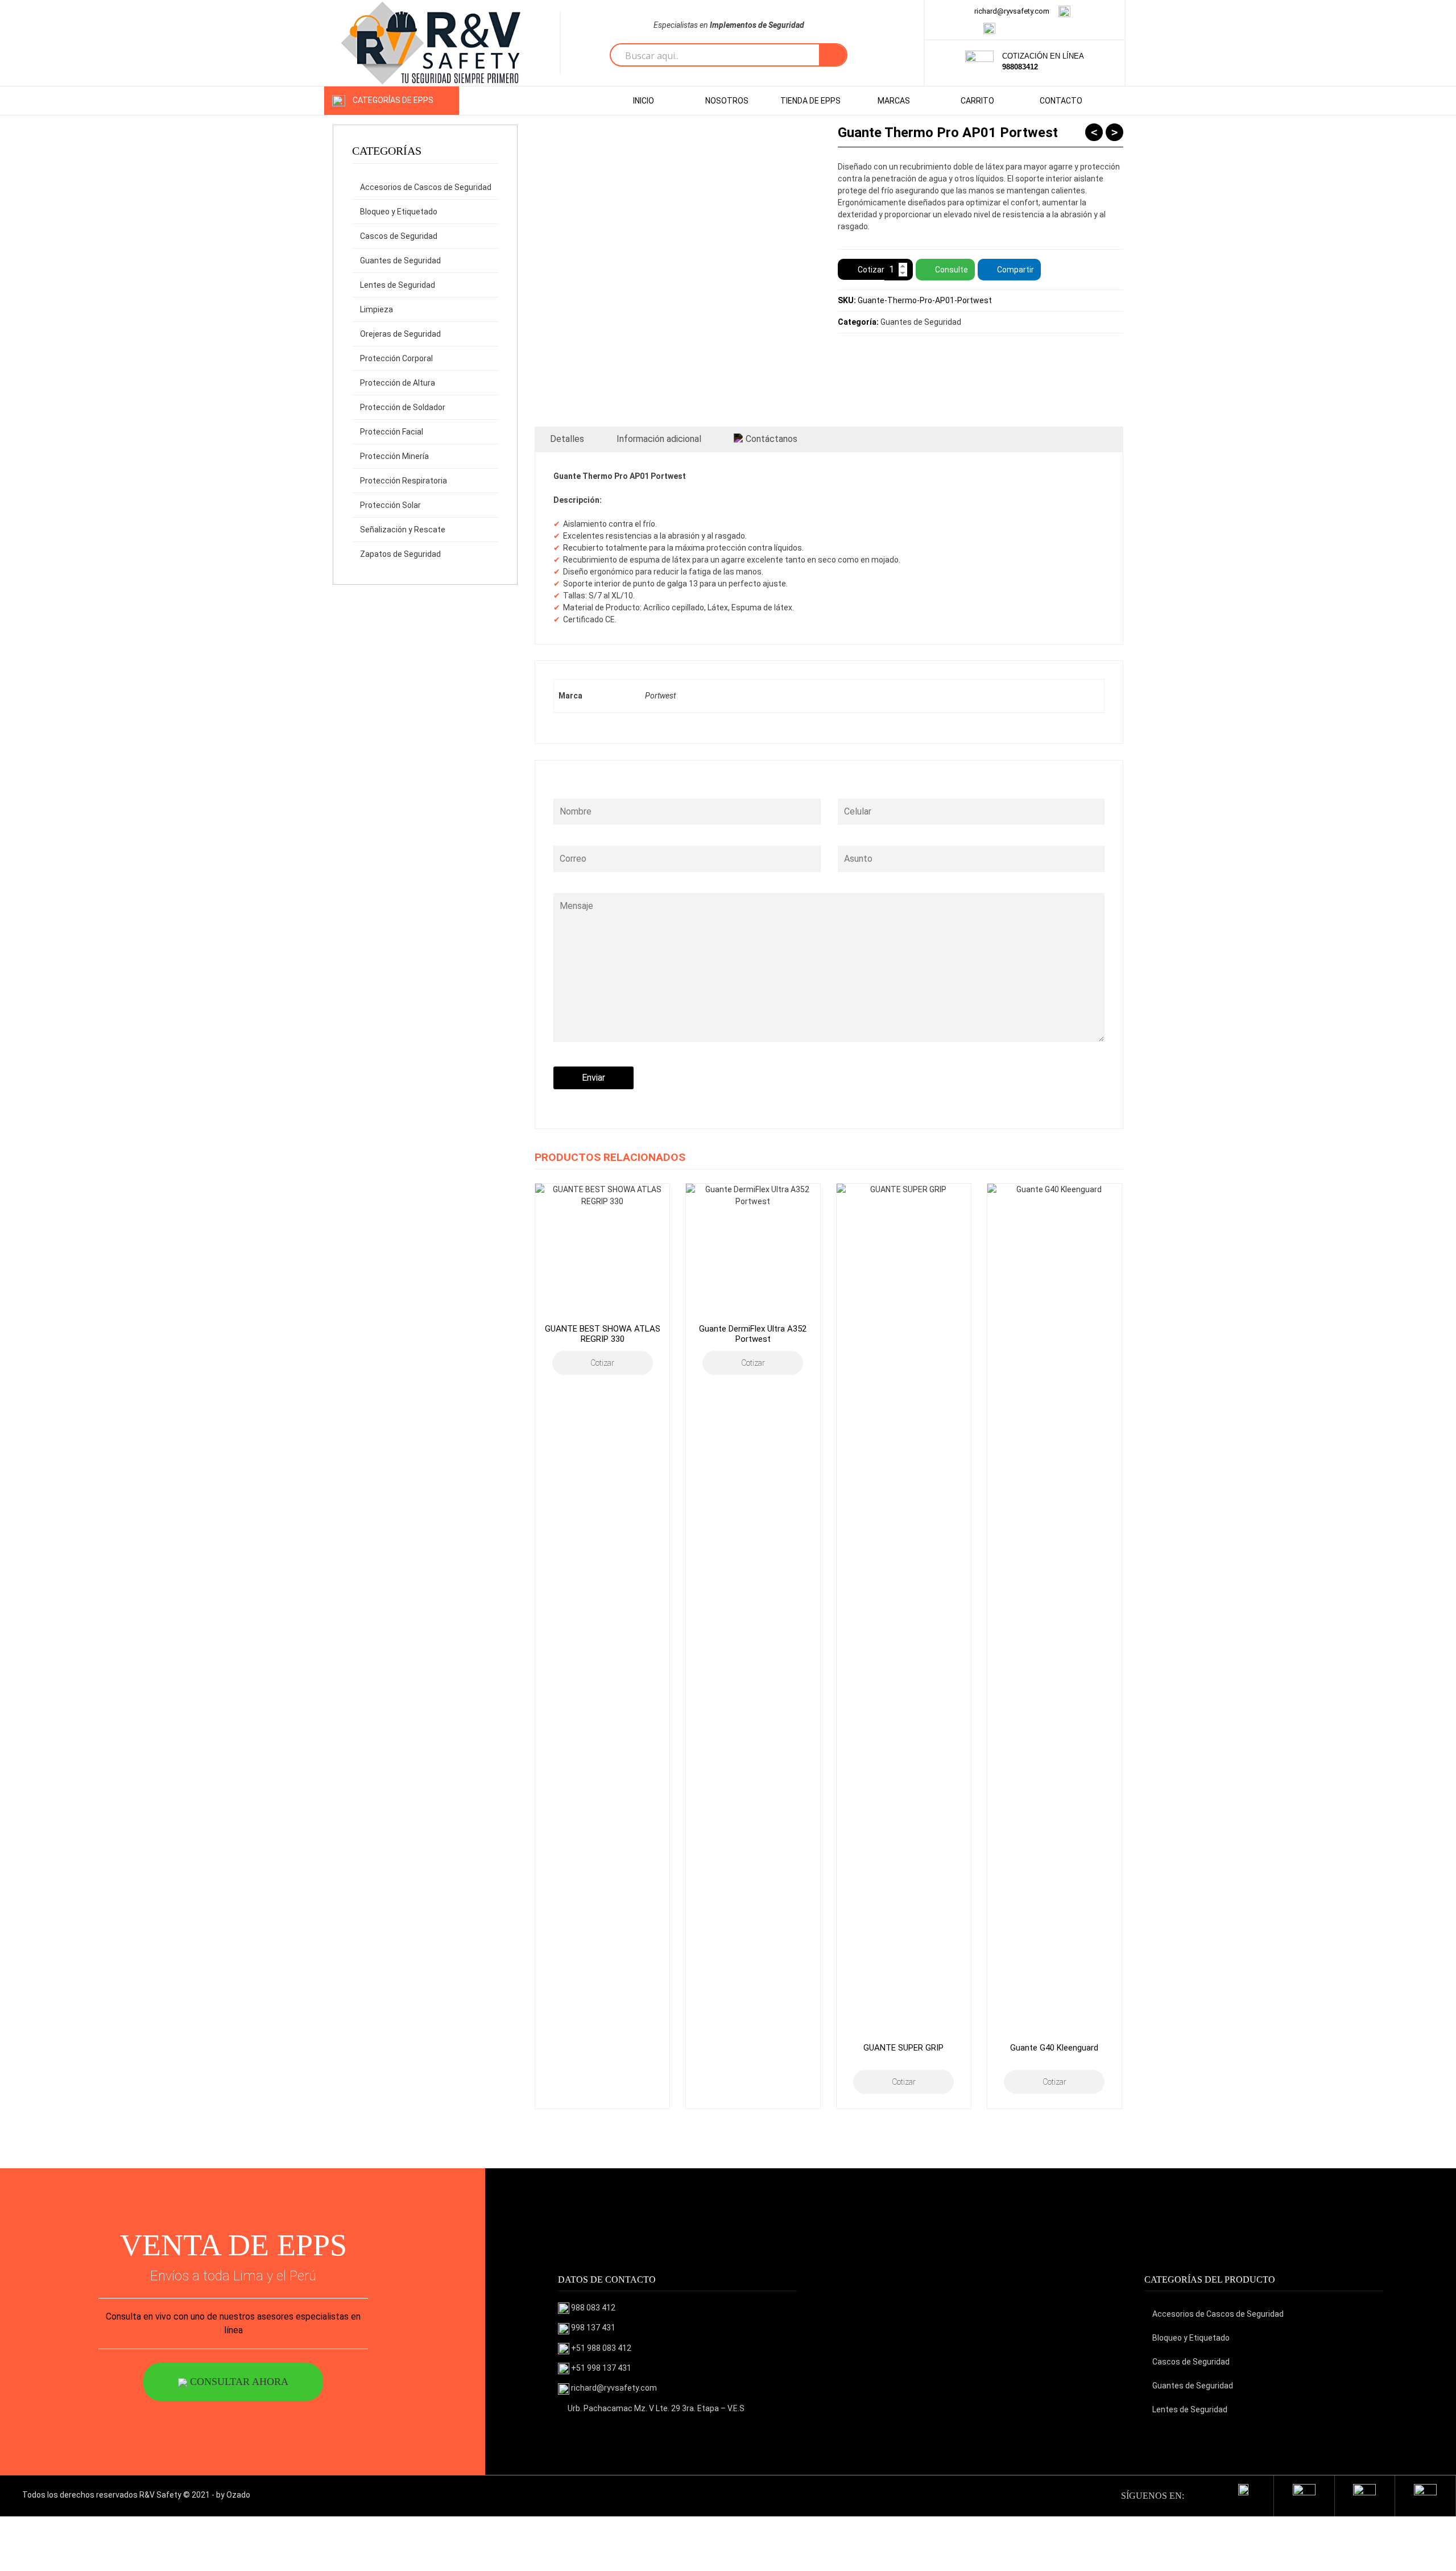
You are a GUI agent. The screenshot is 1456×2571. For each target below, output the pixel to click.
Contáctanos (772, 439)
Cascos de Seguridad (399, 236)
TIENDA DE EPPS (810, 101)
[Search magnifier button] (833, 55)
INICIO (644, 101)
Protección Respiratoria (404, 481)
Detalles (567, 439)
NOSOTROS (727, 101)
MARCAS (894, 101)
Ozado (238, 2495)
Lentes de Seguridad (398, 285)
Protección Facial (392, 432)
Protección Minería (394, 456)
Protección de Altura (398, 383)
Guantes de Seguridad (400, 261)
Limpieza (377, 309)
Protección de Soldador (403, 407)
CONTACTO (1061, 101)
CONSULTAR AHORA (238, 2382)
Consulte (952, 270)
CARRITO (977, 101)
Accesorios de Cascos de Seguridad (426, 187)
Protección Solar (390, 505)
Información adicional (659, 439)
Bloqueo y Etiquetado (399, 212)
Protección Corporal (396, 358)
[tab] (567, 439)
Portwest (660, 696)
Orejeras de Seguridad (400, 334)
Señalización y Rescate (403, 530)
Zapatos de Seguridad (400, 554)
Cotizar (871, 270)
